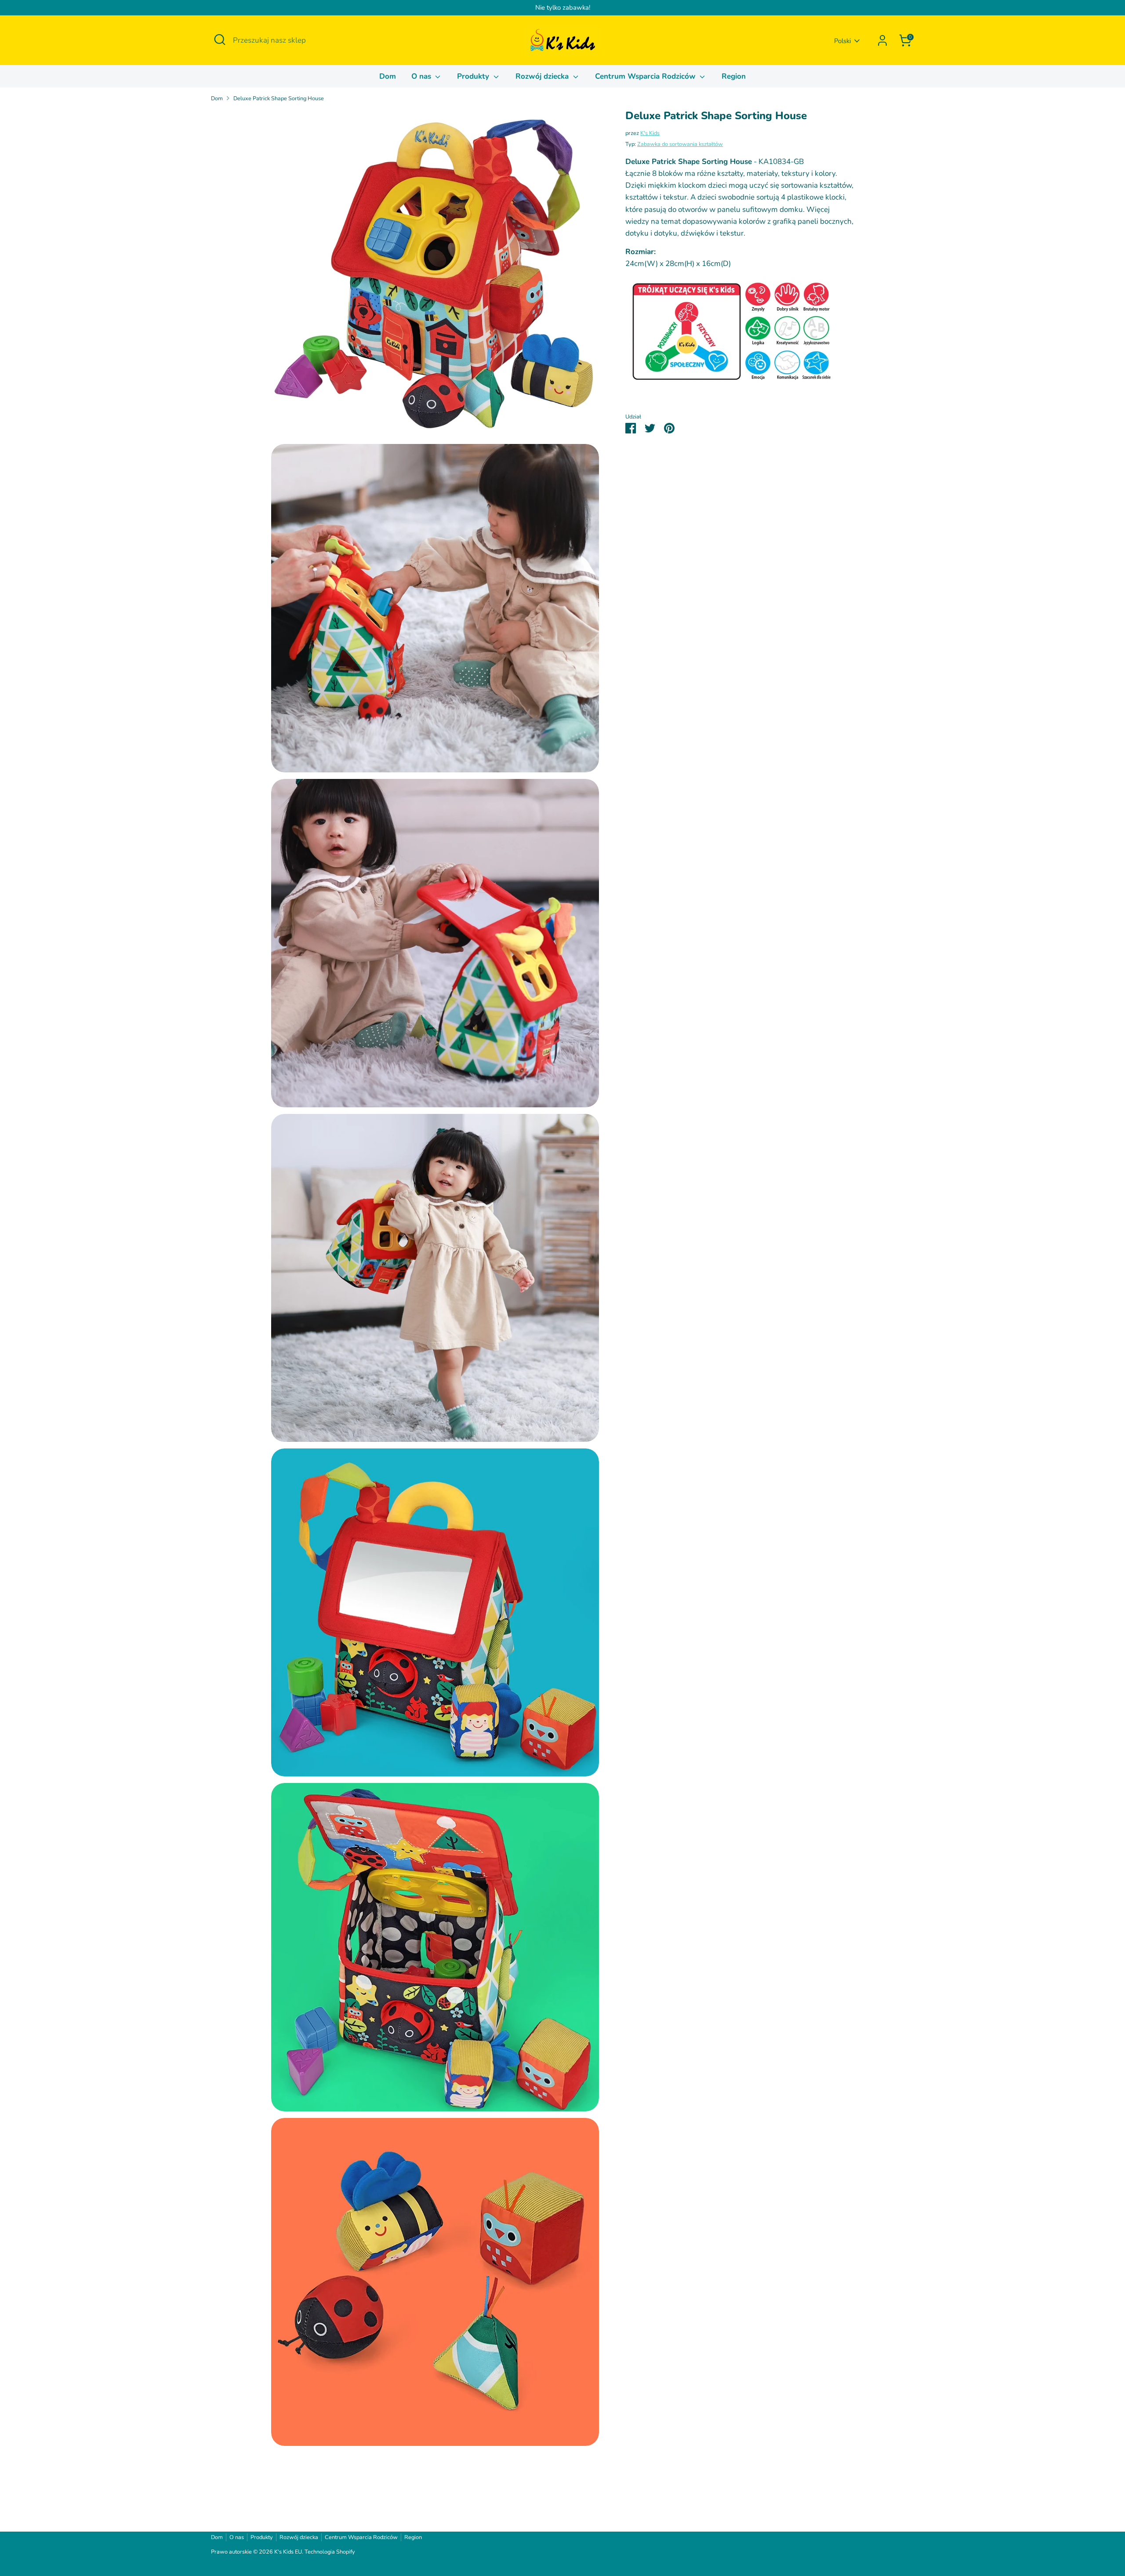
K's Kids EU (288, 2552)
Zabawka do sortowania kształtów (680, 144)
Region (734, 76)
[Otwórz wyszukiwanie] (220, 40)
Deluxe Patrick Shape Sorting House (279, 98)
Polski (842, 41)
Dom (388, 76)
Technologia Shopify (330, 2552)
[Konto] (882, 40)
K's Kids (650, 133)
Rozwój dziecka (543, 76)
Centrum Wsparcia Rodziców (646, 76)
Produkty (474, 76)
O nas (422, 76)
